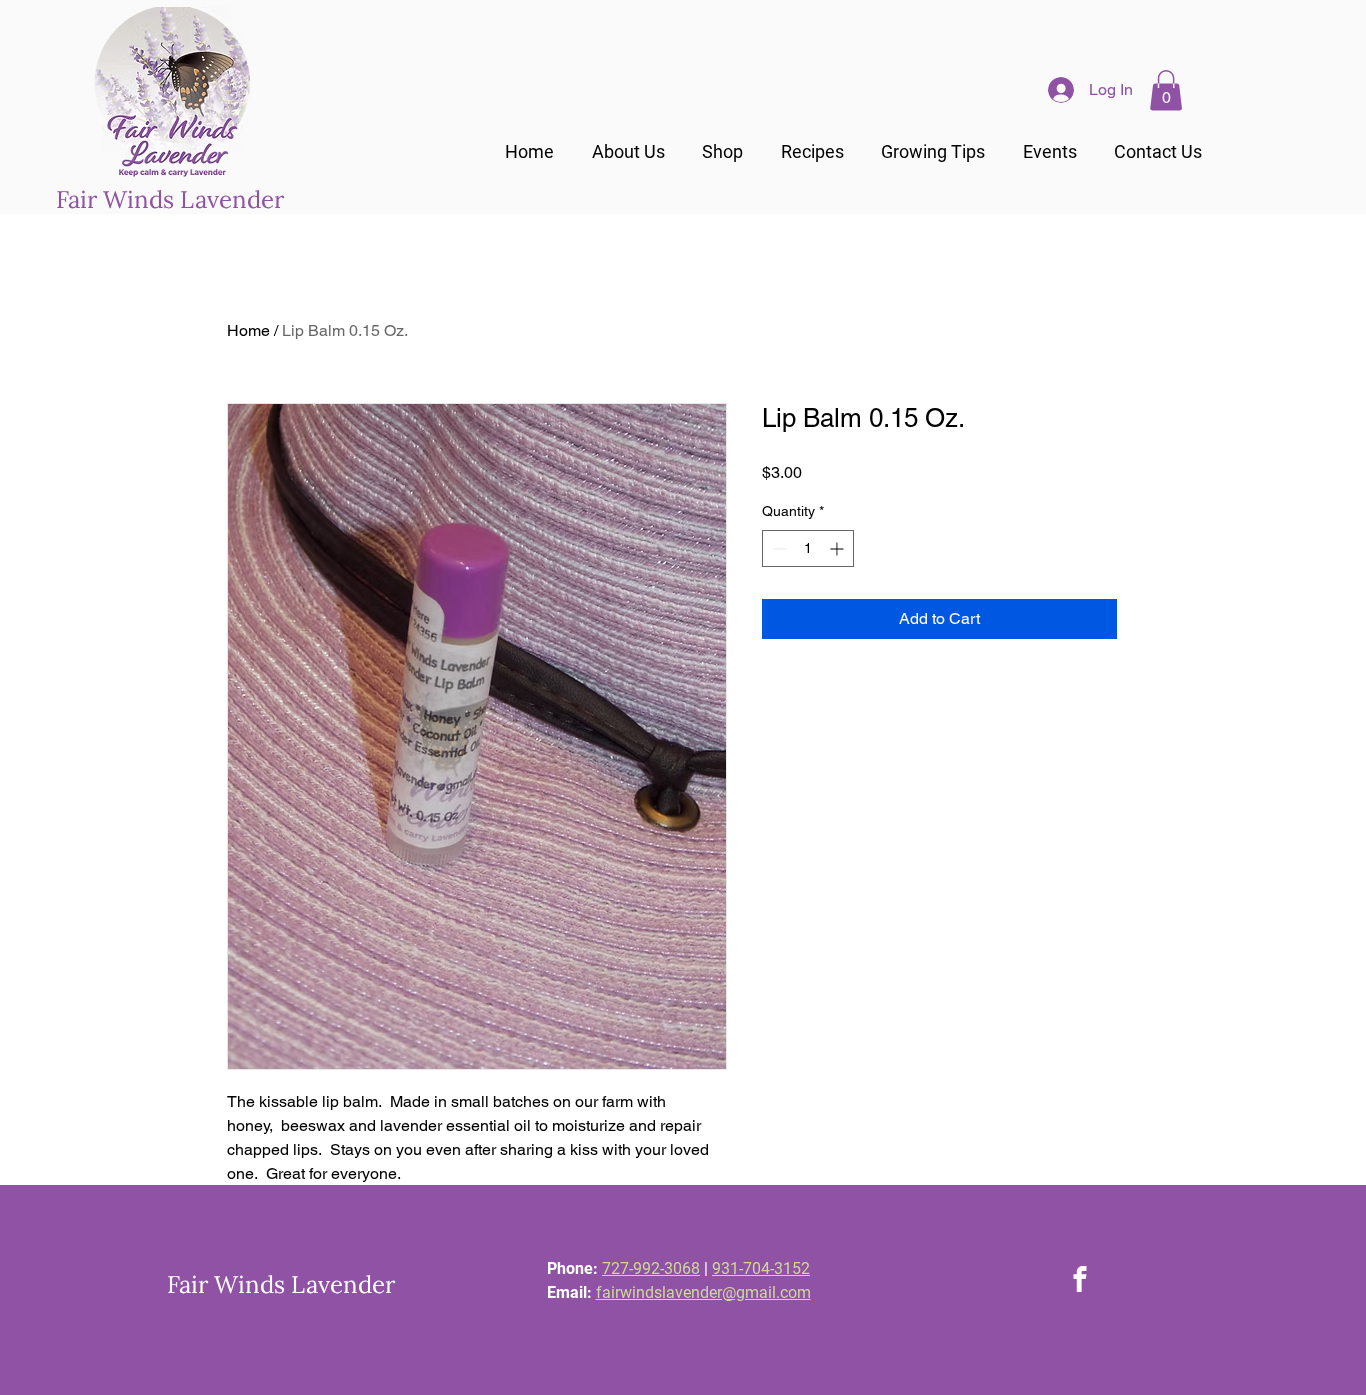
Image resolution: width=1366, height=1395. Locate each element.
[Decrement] (777, 548)
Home (248, 330)
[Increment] (838, 548)
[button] (1166, 90)
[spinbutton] (808, 548)
